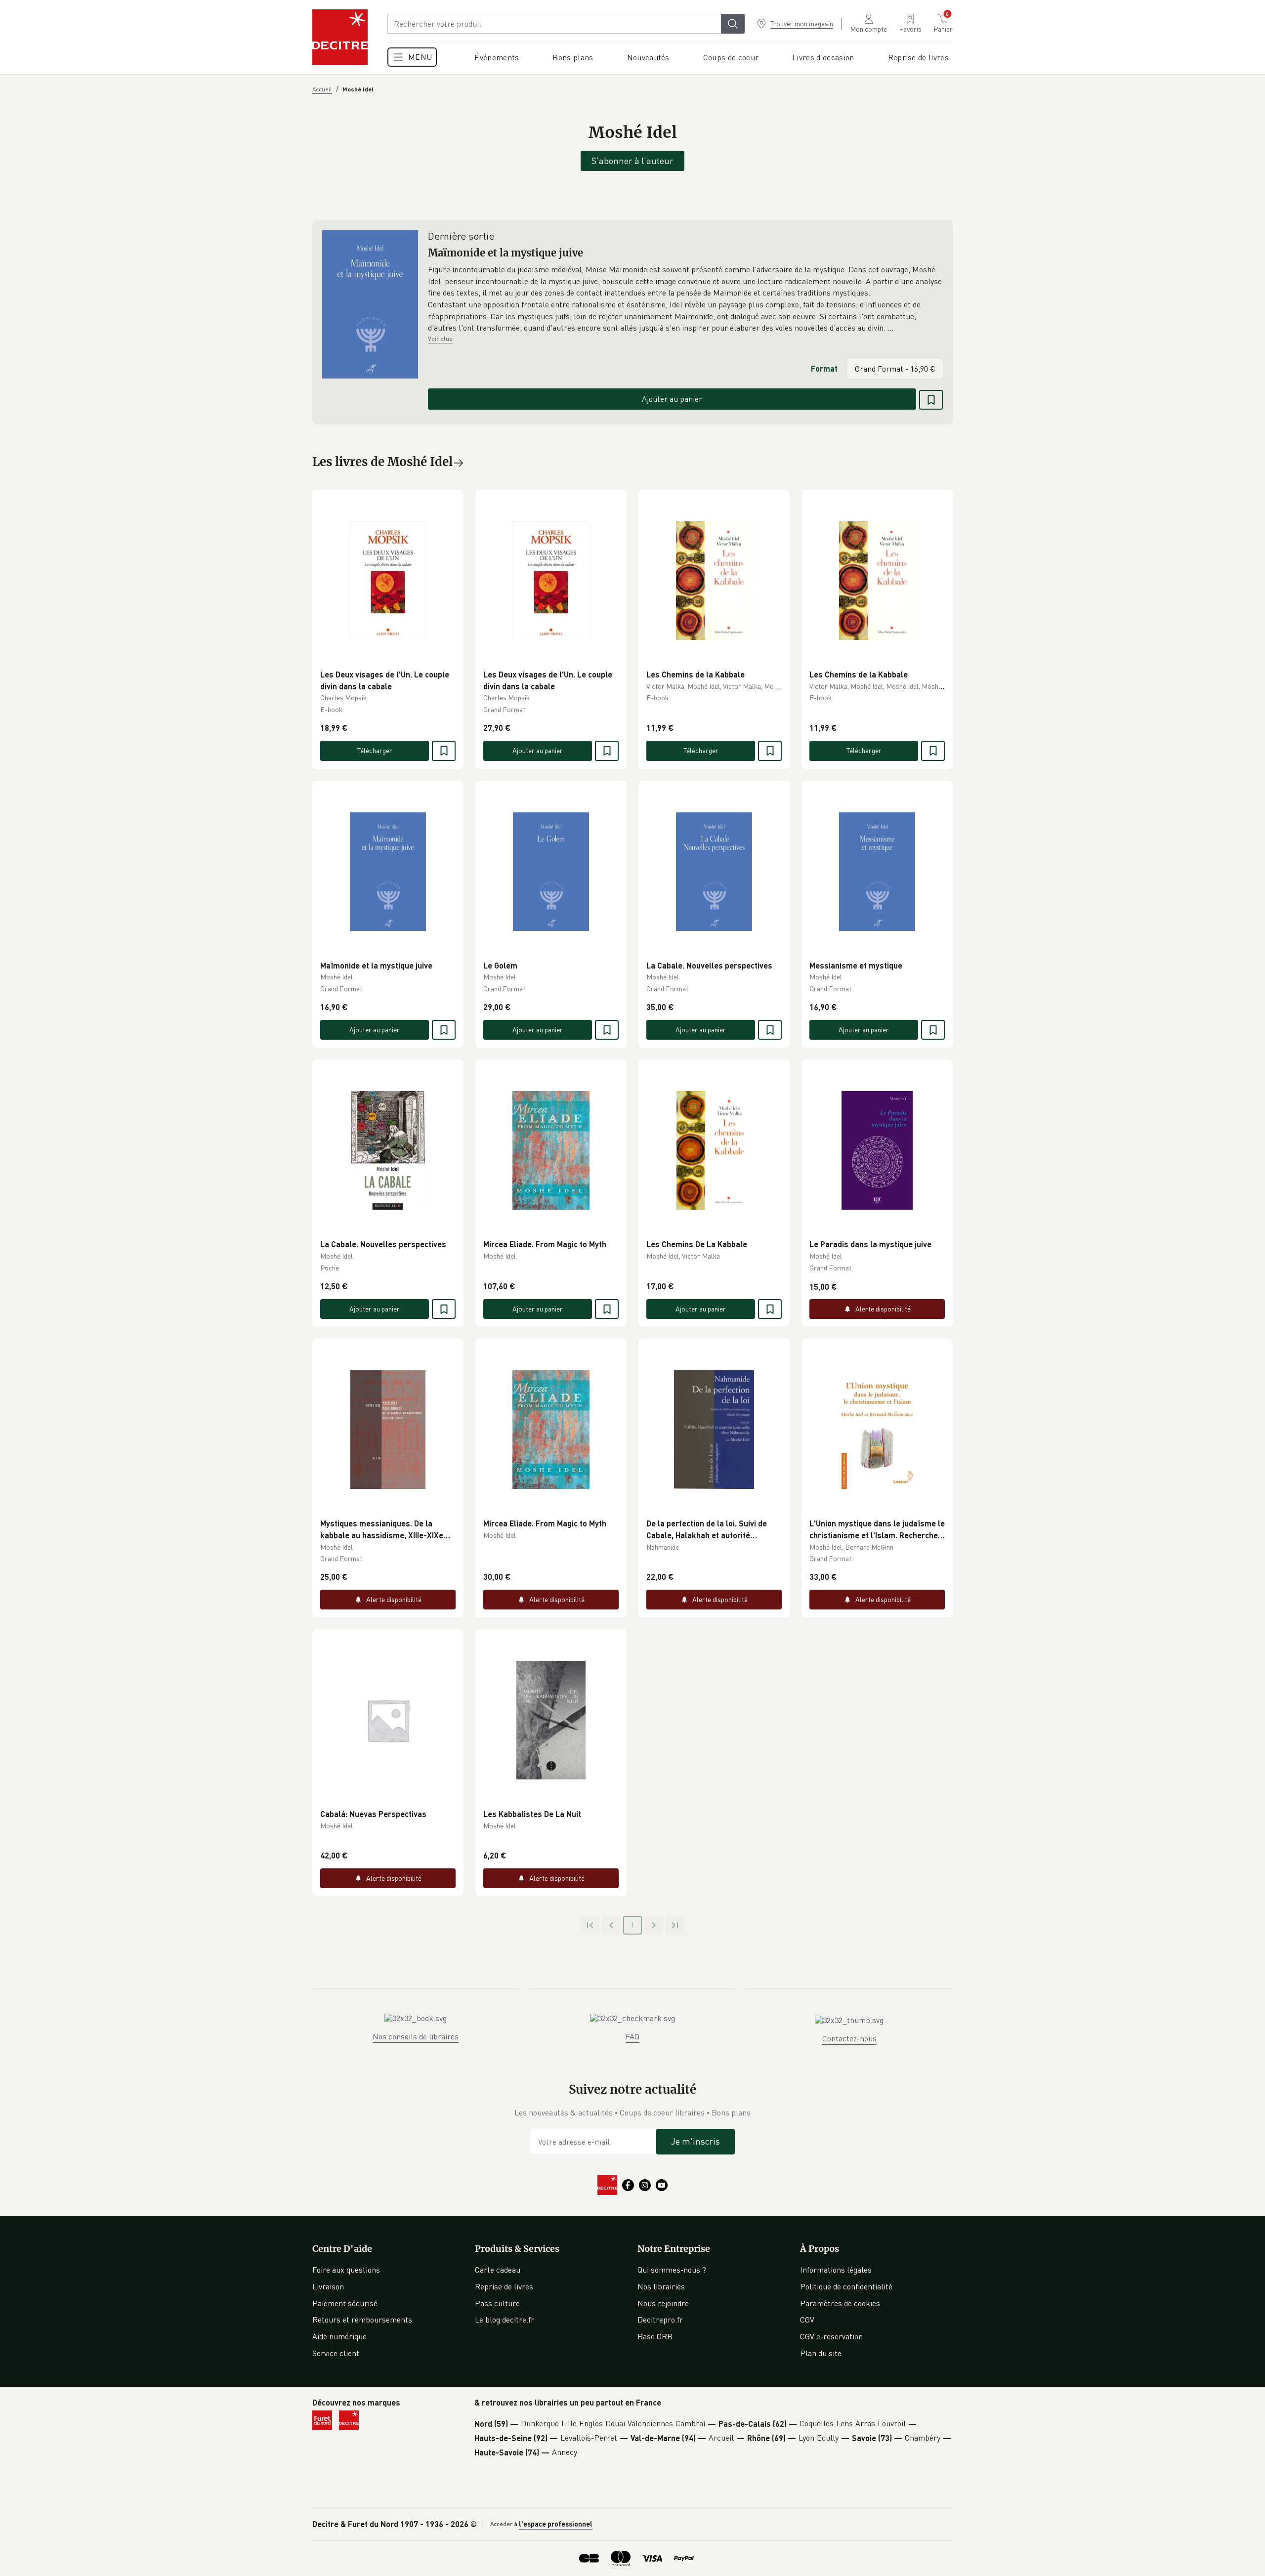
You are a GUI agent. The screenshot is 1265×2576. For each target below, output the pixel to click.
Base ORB (655, 2336)
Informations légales (836, 2270)
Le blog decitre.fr (505, 2320)
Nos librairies (661, 2286)
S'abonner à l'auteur (632, 161)
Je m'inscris (696, 2141)
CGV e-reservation (831, 2336)
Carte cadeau (498, 2270)
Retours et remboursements (362, 2320)
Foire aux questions (346, 2270)
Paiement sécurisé (345, 2303)
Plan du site (821, 2353)
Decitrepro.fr (660, 2320)
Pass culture (497, 2303)
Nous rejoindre (663, 2303)
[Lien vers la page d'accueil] (340, 37)
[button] (685, 299)
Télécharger (375, 750)
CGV (807, 2320)
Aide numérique (339, 2336)
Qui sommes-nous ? (672, 2270)
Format (824, 368)
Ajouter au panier (672, 399)
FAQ (632, 2036)
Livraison (328, 2286)
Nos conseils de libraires (416, 2036)
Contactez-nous (849, 2038)
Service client (336, 2353)
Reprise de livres (504, 2286)
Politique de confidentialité (846, 2286)
